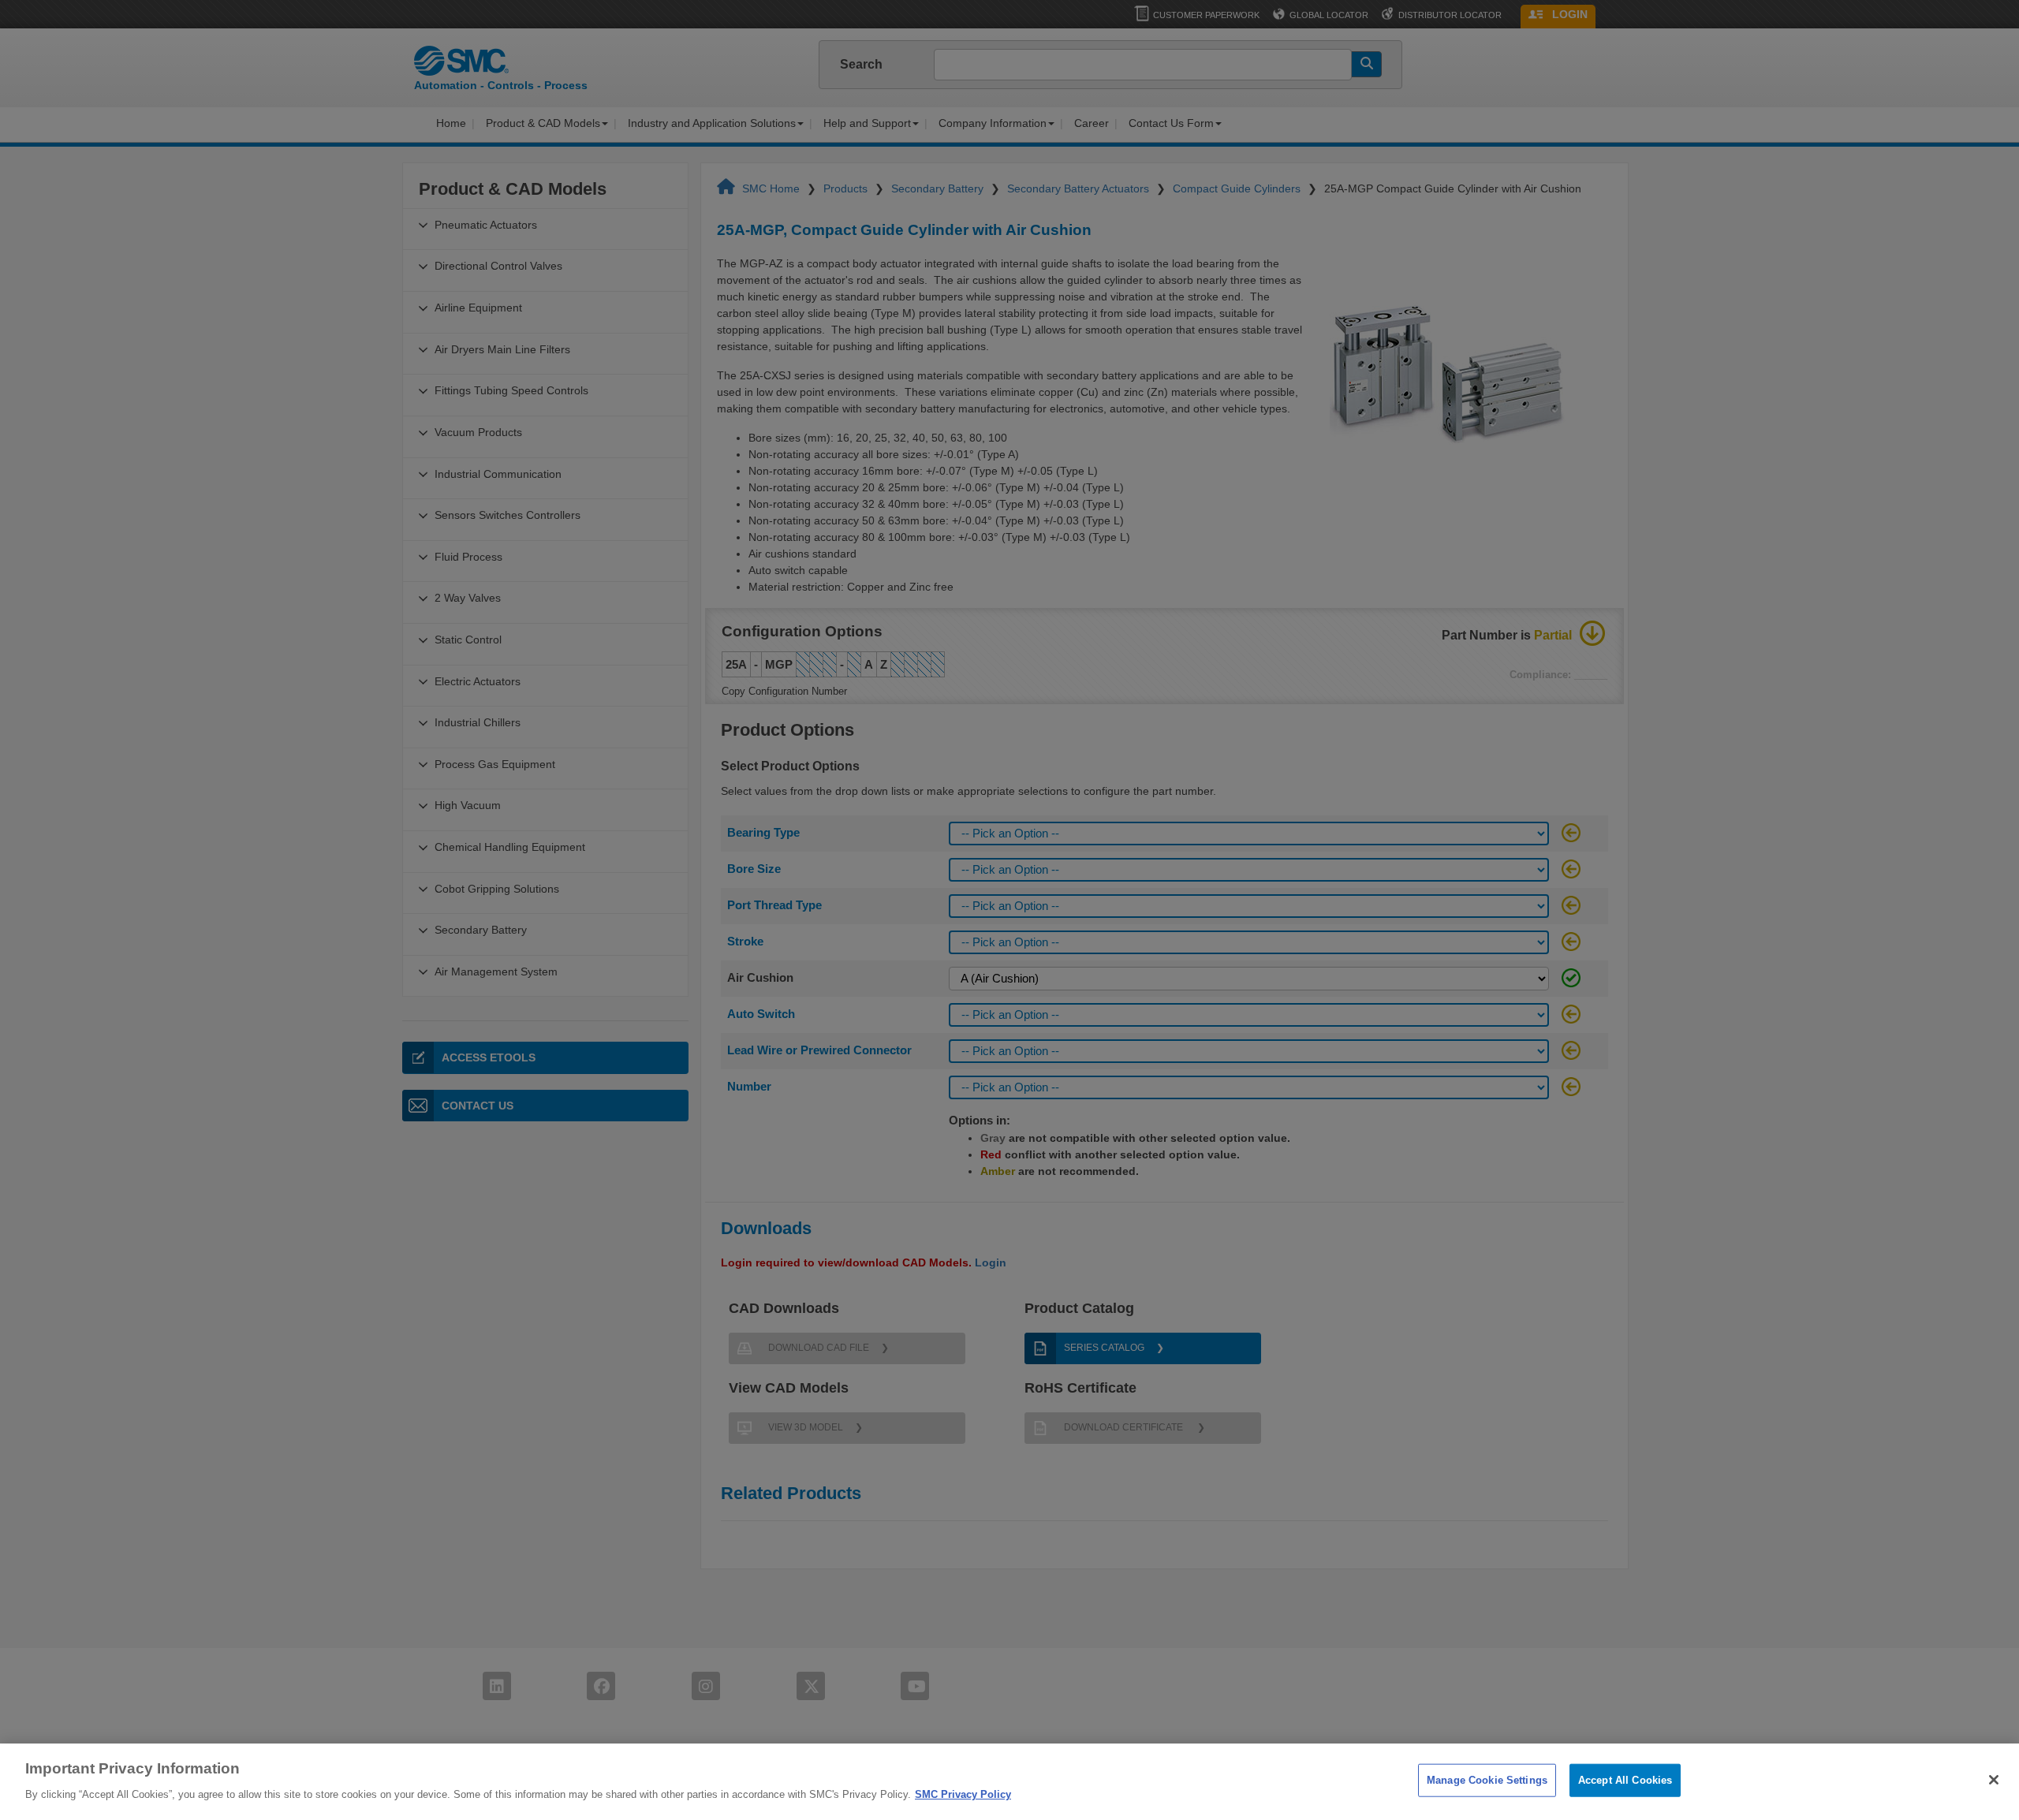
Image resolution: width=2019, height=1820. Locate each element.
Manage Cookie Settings (1487, 1780)
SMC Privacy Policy (963, 1794)
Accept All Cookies (1625, 1780)
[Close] (1994, 1780)
